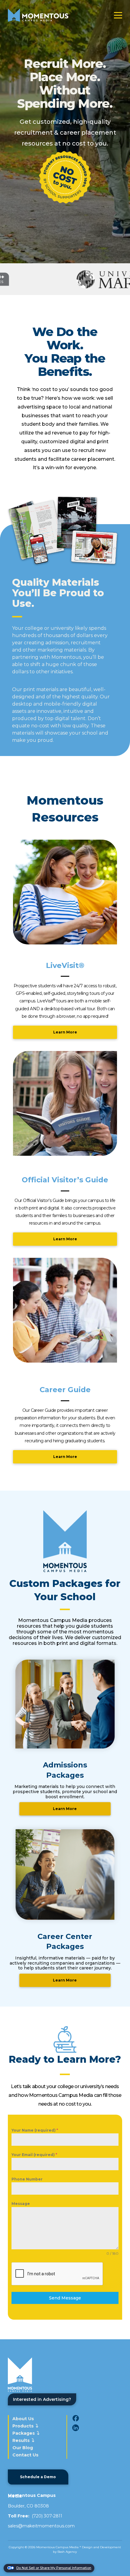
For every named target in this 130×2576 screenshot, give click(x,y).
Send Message (65, 2298)
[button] (118, 15)
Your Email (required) (34, 2155)
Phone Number (27, 2179)
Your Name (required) (35, 2130)
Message (21, 2204)
